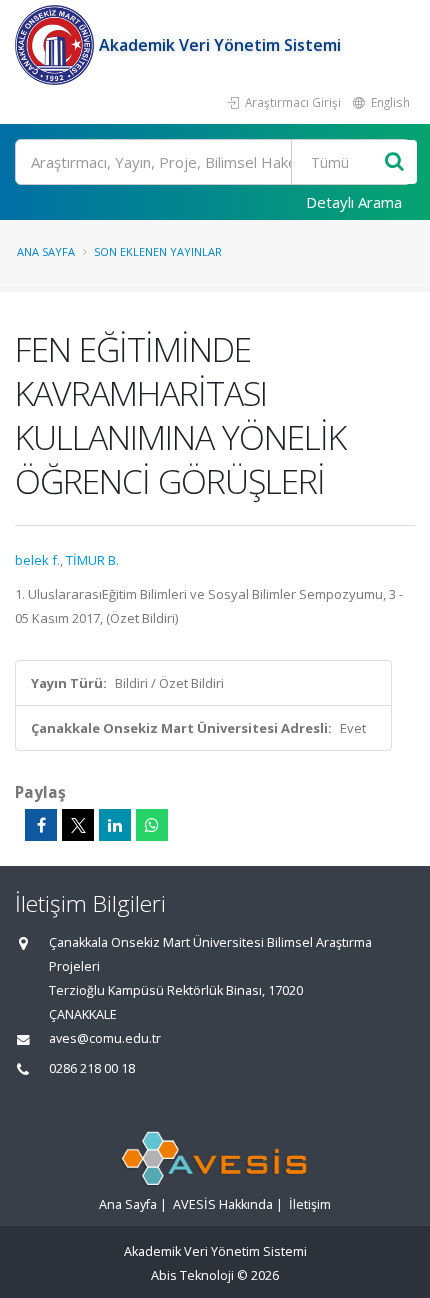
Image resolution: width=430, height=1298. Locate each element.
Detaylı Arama (354, 202)
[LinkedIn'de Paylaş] (115, 825)
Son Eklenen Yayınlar (158, 251)
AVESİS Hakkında (223, 1204)
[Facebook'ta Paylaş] (41, 825)
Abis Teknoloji (192, 1275)
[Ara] (394, 162)
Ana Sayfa (46, 251)
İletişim (310, 1204)
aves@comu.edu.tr (105, 1038)
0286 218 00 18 (92, 1068)
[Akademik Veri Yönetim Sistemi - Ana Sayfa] (57, 45)
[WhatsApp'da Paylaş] (152, 825)
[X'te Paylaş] (78, 825)
